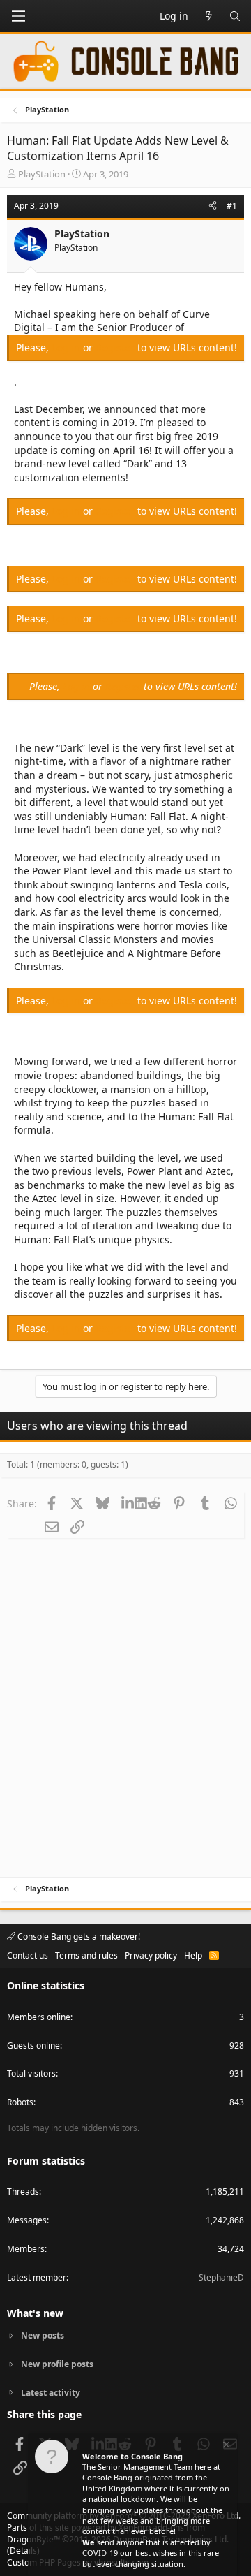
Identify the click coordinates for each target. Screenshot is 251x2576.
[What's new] (208, 16)
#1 (232, 206)
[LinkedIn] (128, 1503)
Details (23, 2551)
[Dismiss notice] (225, 2446)
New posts (43, 2336)
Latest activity (51, 2393)
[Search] (235, 16)
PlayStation (42, 174)
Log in (67, 347)
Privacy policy (151, 1955)
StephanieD (221, 2277)
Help (193, 1955)
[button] (18, 16)
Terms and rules (86, 1955)
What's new (35, 2313)
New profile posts (57, 2364)
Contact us (28, 1955)
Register (116, 347)
